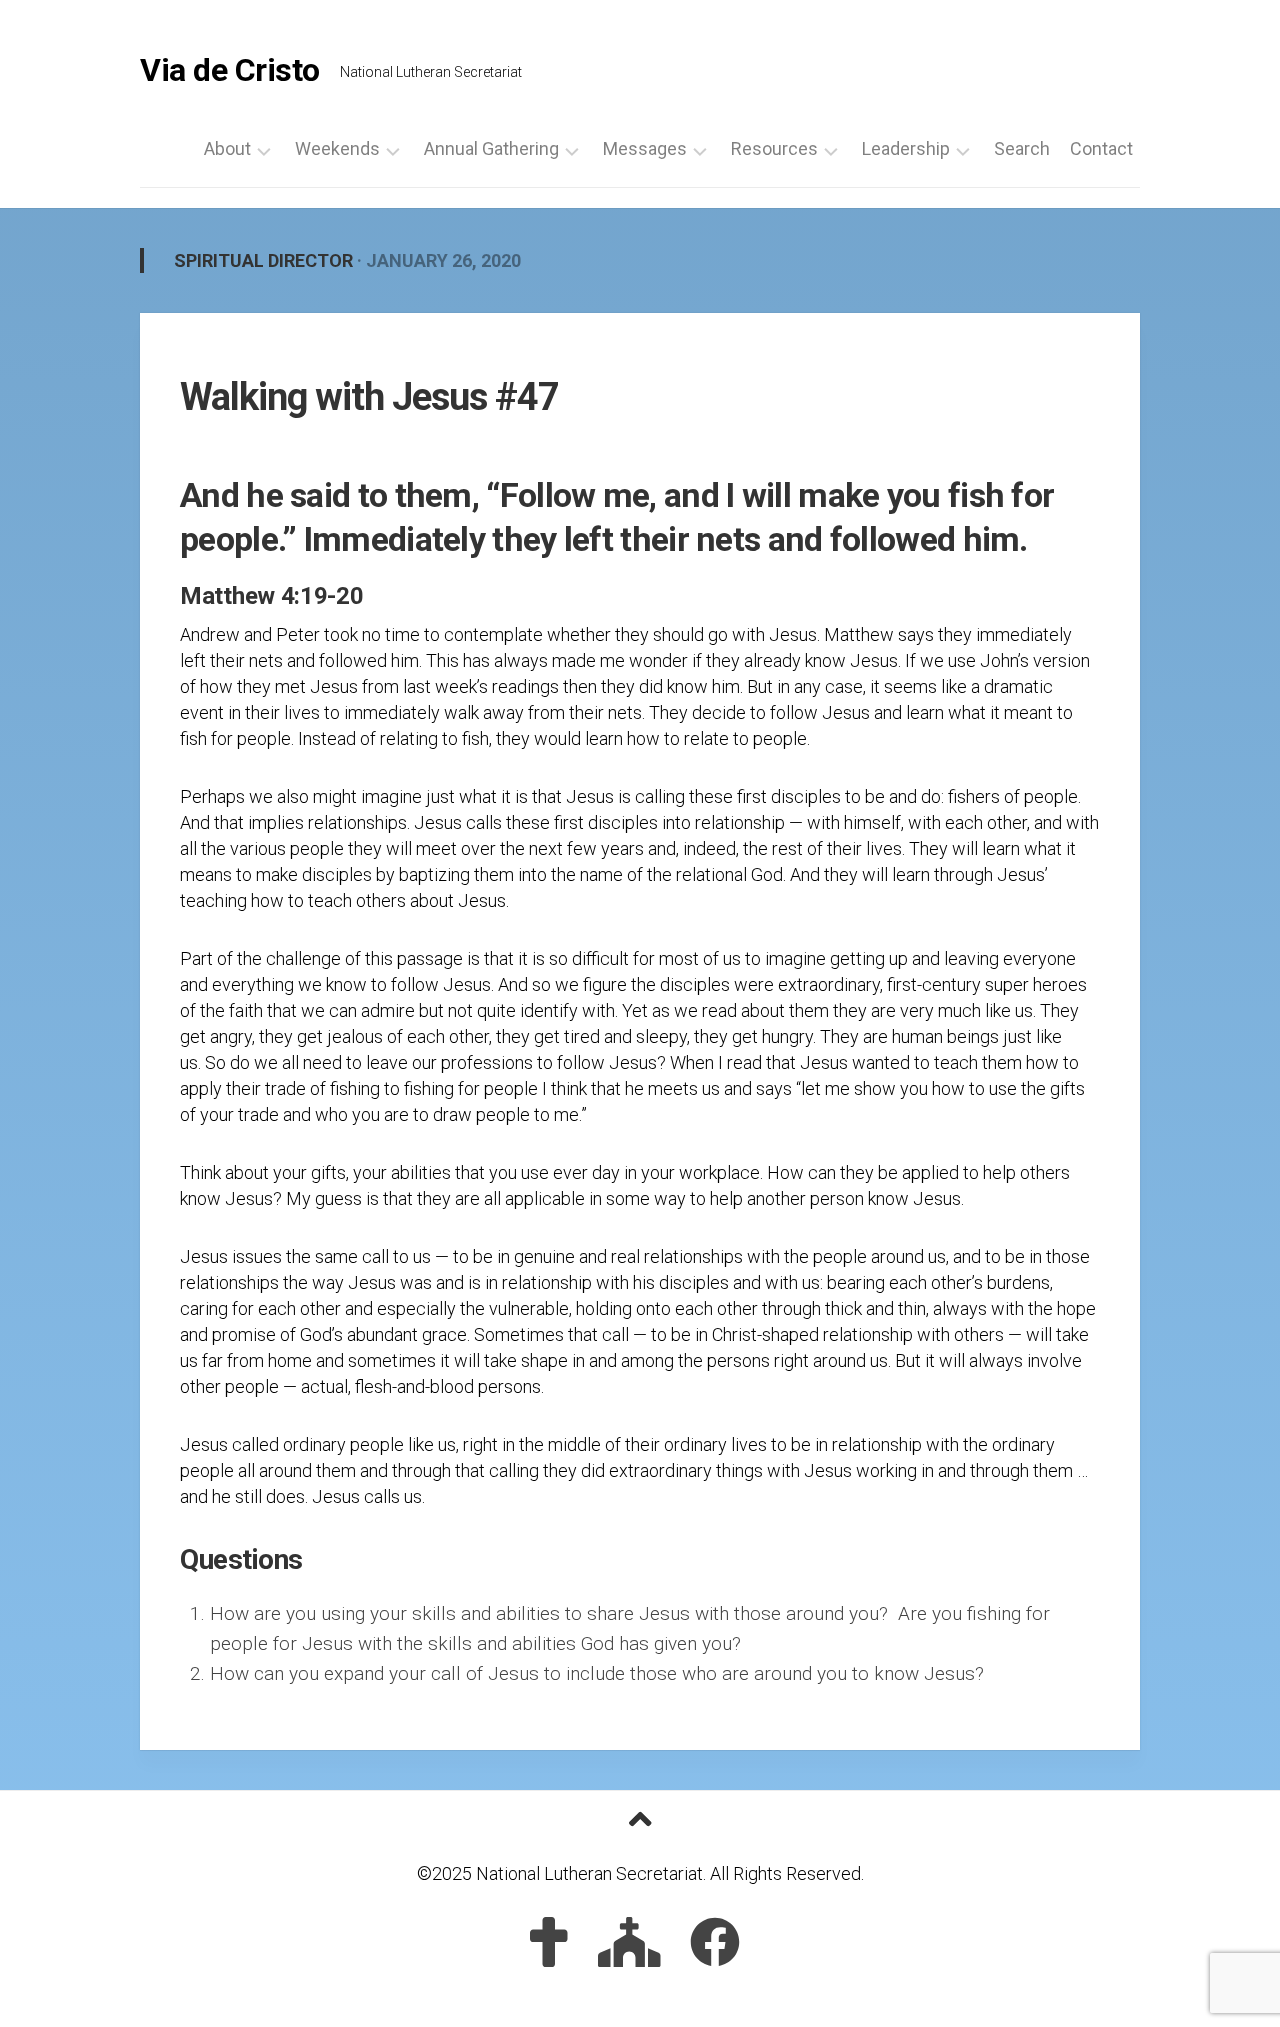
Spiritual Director (263, 260)
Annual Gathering (491, 149)
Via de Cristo (230, 70)
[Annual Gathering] (629, 1942)
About (227, 149)
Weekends (337, 149)
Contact (1101, 149)
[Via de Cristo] (549, 1942)
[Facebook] (715, 1942)
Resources (774, 149)
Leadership (906, 149)
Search (1022, 149)
